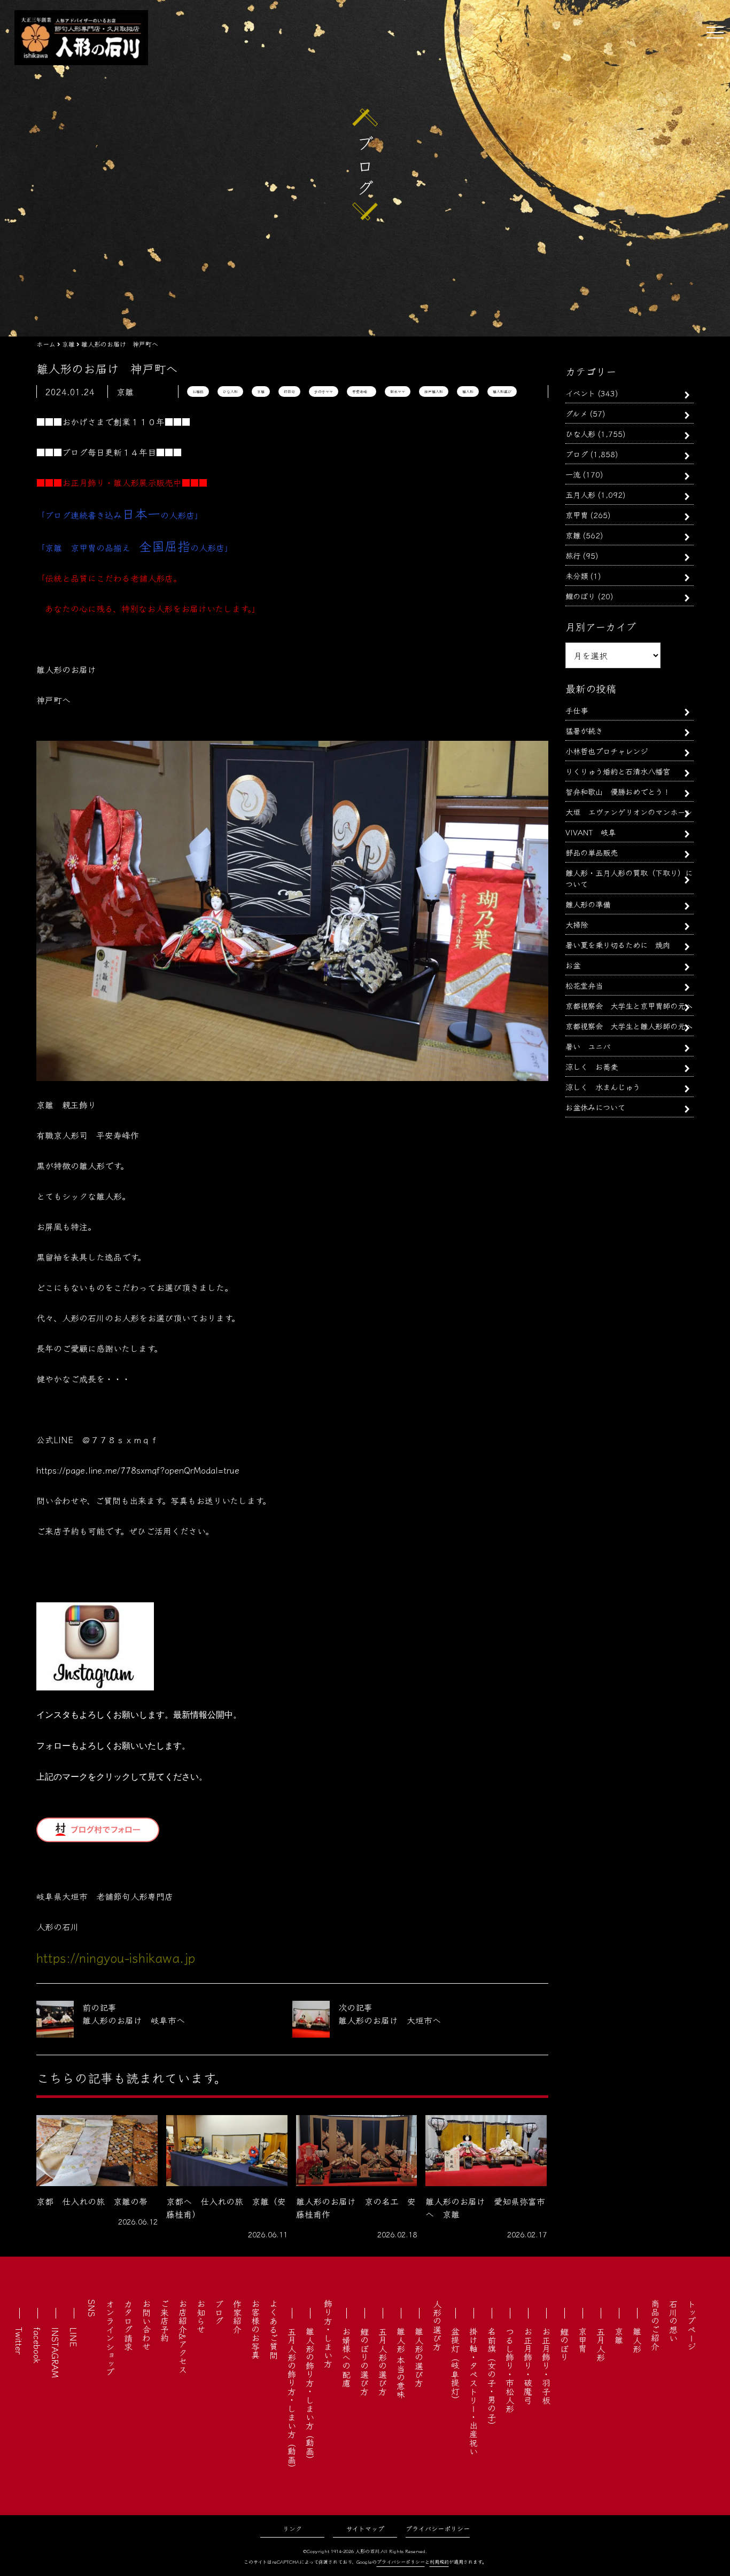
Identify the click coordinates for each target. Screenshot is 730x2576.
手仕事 (577, 710)
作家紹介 (237, 2316)
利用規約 (439, 2562)
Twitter (19, 2341)
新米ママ (398, 392)
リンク (292, 2528)
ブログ (577, 454)
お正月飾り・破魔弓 (528, 2366)
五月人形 (580, 494)
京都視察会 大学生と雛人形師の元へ (629, 1026)
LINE (74, 2337)
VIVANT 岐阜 (591, 832)
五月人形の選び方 (383, 2361)
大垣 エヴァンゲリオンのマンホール (629, 812)
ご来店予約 (165, 2321)
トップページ (692, 2325)
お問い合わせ (146, 2325)
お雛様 (198, 392)
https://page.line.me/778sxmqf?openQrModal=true (138, 1470)
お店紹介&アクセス (183, 2336)
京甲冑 (577, 515)
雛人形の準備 (588, 904)
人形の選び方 (437, 2325)
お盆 (573, 965)
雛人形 (468, 392)
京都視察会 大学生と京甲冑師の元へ (629, 1005)
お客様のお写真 (255, 2329)
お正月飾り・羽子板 (546, 2366)
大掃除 (577, 924)
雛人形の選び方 (419, 2357)
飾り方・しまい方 (328, 2334)
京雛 (261, 392)
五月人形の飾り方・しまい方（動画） (292, 2400)
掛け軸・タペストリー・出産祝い (473, 2391)
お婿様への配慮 (346, 2357)
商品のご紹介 (655, 2325)
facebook (37, 2345)
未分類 (577, 576)
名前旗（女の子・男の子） (492, 2378)
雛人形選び (502, 392)
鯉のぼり (580, 596)
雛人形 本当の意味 (401, 2363)
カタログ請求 (128, 2325)
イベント (580, 393)
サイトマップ (365, 2528)
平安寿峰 (362, 392)
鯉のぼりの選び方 (364, 2361)
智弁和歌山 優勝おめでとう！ (618, 791)
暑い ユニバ (588, 1046)
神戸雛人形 (434, 392)
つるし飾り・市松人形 (510, 2370)
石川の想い (673, 2321)
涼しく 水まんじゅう (603, 1087)
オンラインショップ (110, 2338)
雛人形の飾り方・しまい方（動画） (310, 2395)
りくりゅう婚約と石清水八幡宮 (618, 771)
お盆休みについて (595, 1107)
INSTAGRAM (56, 2352)
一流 (573, 474)
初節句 (289, 392)
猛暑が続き (584, 730)
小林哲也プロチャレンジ (607, 751)
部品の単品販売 (592, 852)
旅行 (573, 555)
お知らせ (201, 2316)
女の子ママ (324, 392)
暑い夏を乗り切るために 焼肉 (618, 945)
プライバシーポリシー (438, 2528)
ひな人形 (230, 392)
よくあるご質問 (274, 2329)
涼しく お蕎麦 (592, 1066)
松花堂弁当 (584, 985)
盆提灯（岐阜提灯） (455, 2366)
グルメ (576, 413)
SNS (92, 2308)
